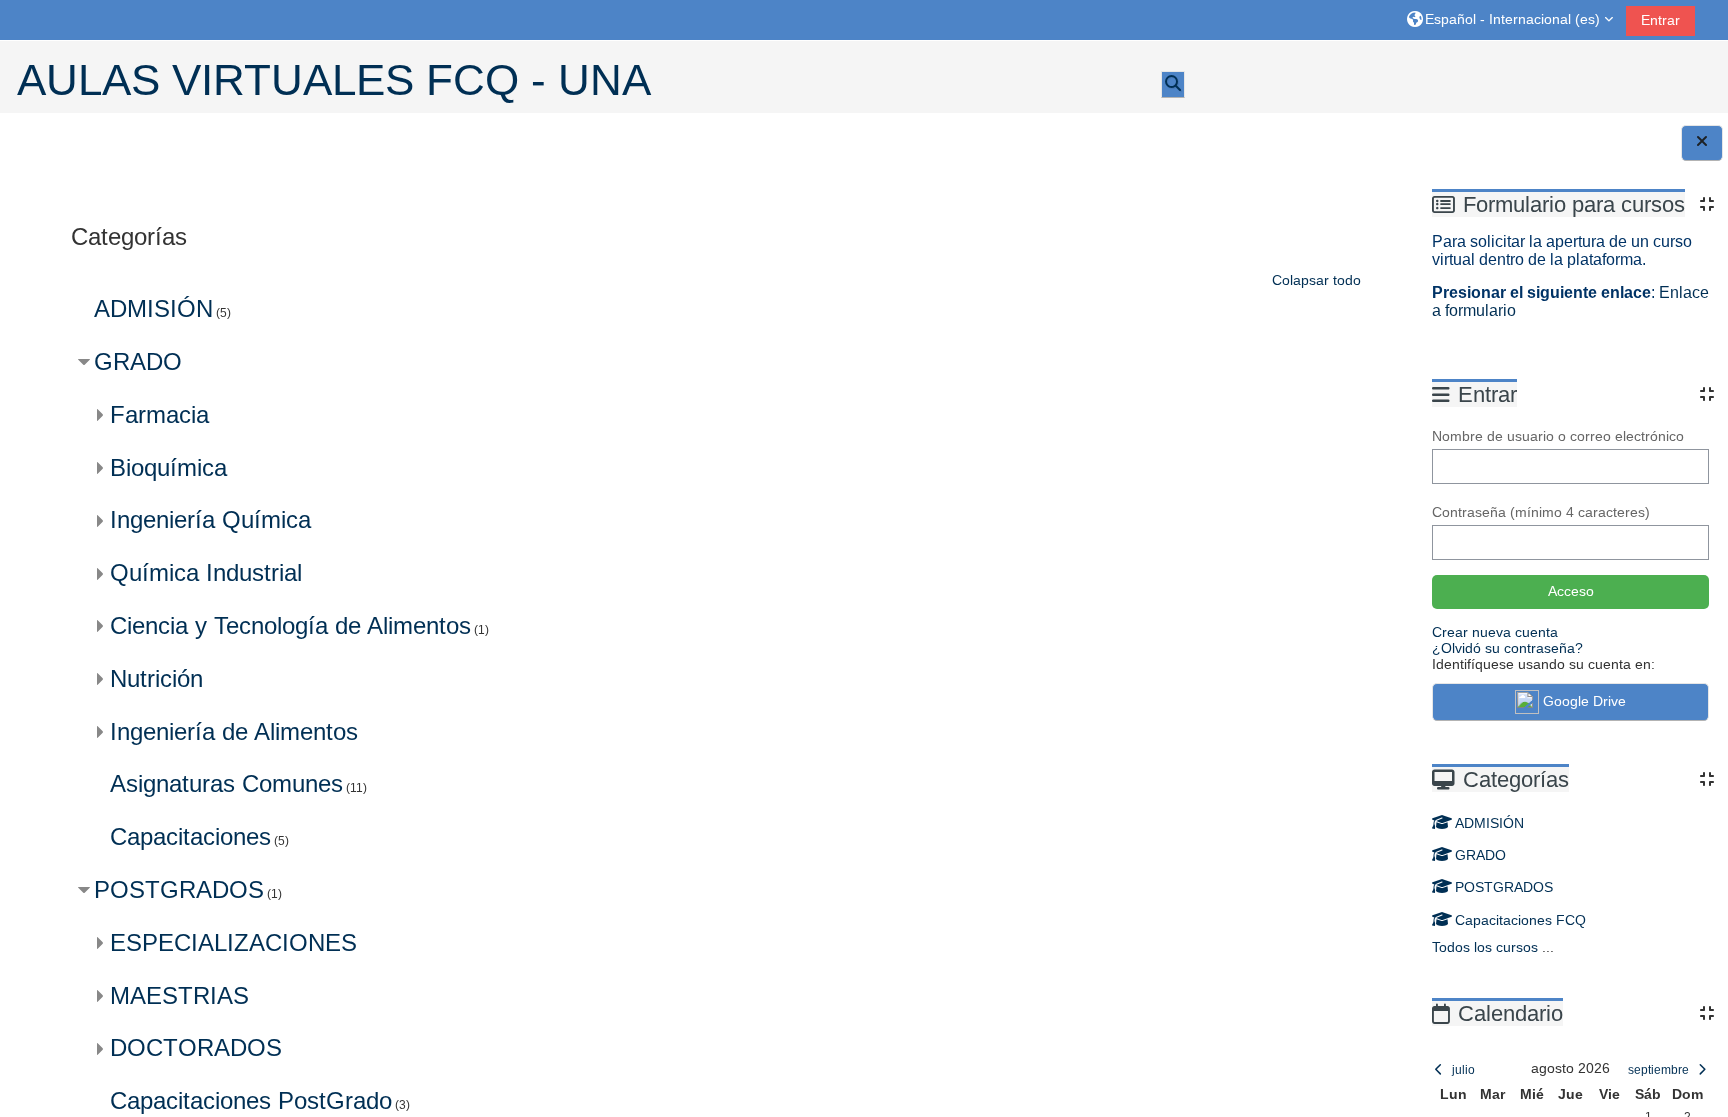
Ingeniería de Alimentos (234, 731)
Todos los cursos (1485, 947)
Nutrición (156, 678)
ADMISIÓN (1489, 823)
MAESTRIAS (179, 995)
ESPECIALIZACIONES (233, 942)
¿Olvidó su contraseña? (1507, 648)
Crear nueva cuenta (1495, 632)
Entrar (1660, 20)
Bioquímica (168, 467)
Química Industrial (206, 572)
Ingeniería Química (210, 519)
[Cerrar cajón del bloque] (1702, 142)
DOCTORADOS (196, 1047)
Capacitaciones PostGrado (251, 1100)
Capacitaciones (190, 836)
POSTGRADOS (1504, 887)
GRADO (1480, 855)
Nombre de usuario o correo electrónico (1558, 436)
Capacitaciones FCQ (1520, 920)
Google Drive (1584, 701)
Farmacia (159, 414)
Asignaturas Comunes (226, 783)
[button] (1510, 19)
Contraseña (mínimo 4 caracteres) (1541, 512)
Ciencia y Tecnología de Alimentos (290, 625)
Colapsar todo (1316, 280)
